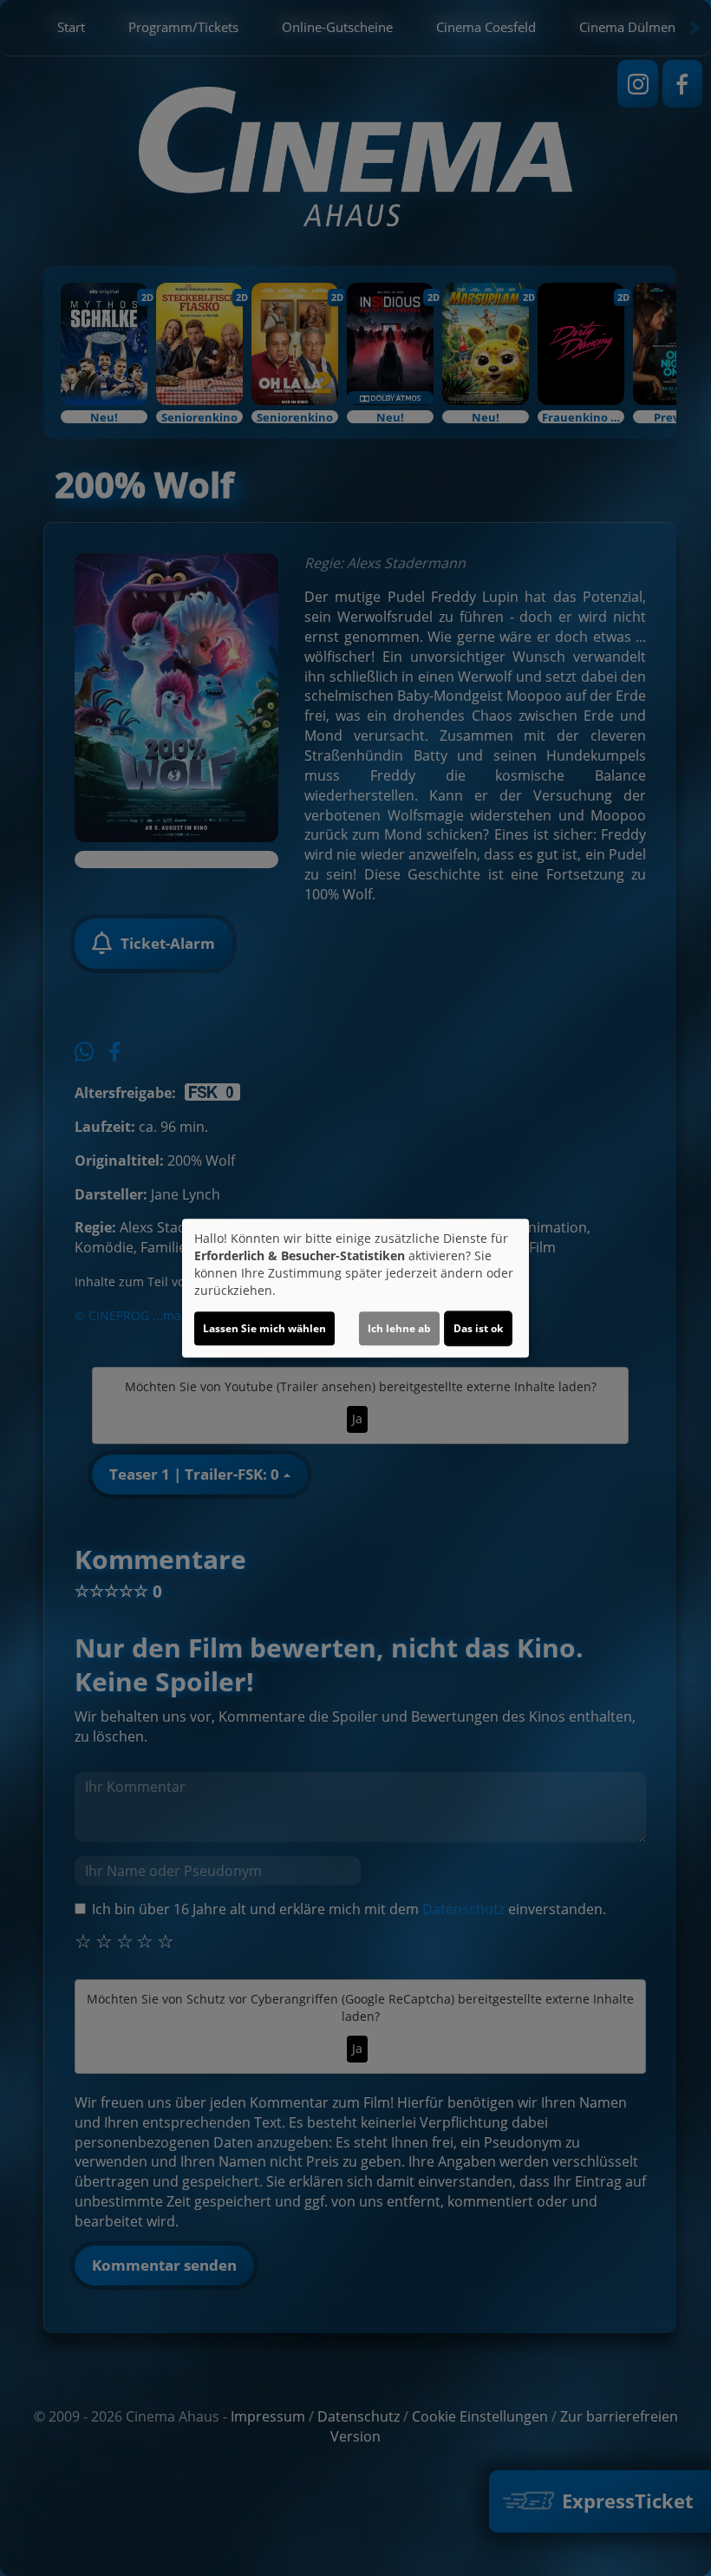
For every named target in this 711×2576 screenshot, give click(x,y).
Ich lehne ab (399, 1328)
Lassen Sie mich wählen (264, 1328)
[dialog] (355, 1288)
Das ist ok (478, 1328)
